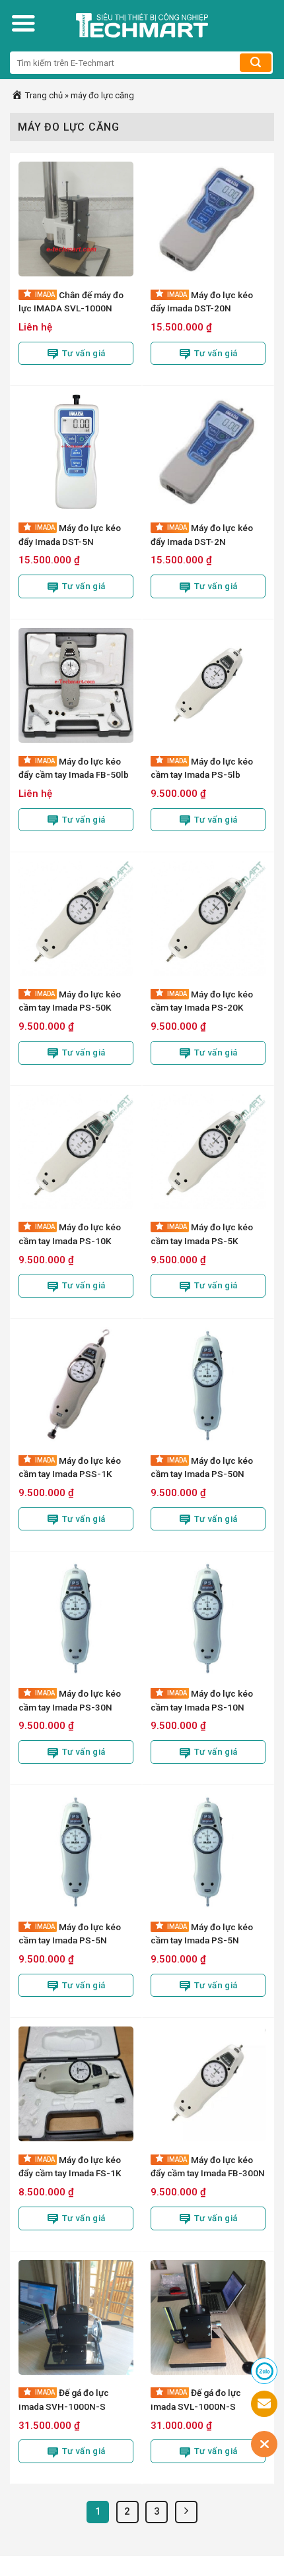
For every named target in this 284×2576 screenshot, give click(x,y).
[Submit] (256, 63)
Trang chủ (43, 95)
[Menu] (23, 23)
